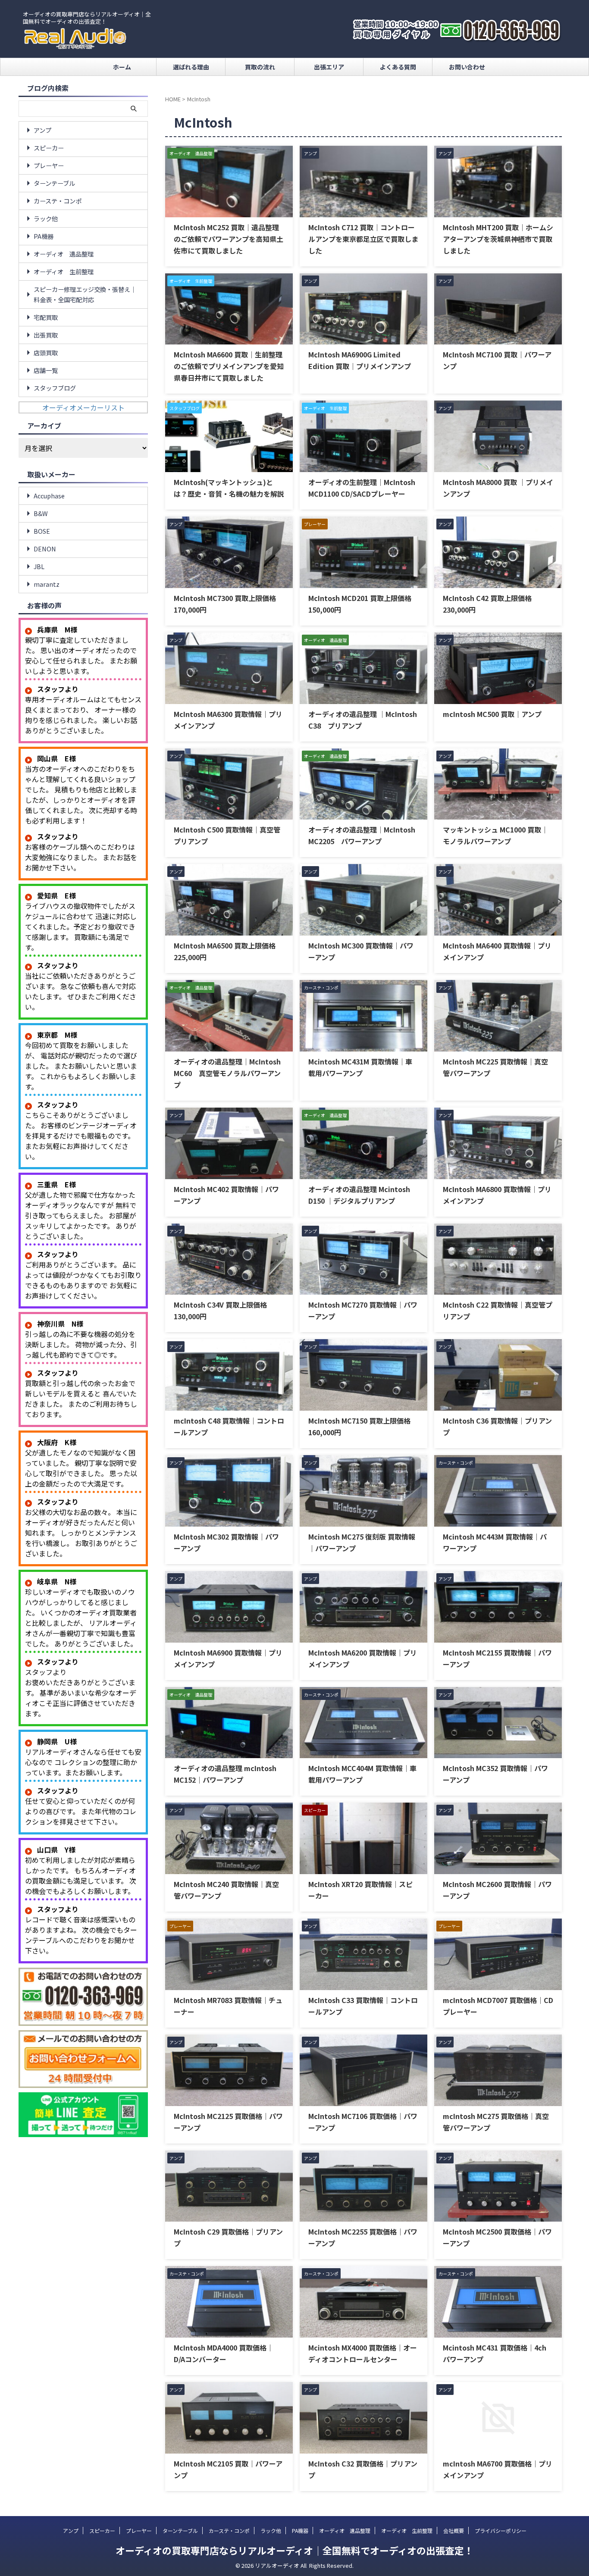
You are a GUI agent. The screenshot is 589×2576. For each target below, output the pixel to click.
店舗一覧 (46, 370)
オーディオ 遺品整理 (64, 254)
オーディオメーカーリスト (83, 407)
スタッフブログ (55, 388)
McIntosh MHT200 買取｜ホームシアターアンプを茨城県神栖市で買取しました (498, 239)
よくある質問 (398, 67)
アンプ (42, 130)
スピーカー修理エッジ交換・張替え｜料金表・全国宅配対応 (85, 294)
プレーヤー (49, 165)
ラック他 (46, 218)
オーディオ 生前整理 (64, 271)
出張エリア (329, 67)
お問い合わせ (467, 67)
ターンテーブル (54, 183)
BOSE (42, 531)
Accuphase (49, 496)
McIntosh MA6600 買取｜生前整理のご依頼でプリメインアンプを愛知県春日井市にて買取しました (229, 366)
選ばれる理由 (191, 67)
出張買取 (46, 335)
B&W (41, 513)
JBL (39, 566)
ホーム (122, 67)
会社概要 (454, 2531)
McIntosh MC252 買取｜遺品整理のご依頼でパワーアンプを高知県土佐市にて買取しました (229, 239)
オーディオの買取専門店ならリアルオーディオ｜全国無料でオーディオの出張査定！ (294, 2550)
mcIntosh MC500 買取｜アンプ (492, 714)
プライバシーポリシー (501, 2531)
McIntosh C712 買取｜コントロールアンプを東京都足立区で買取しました (363, 239)
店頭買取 (46, 352)
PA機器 (44, 236)
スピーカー (49, 148)
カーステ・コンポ (58, 201)
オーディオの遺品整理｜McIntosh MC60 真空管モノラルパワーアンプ (227, 1073)
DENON (45, 549)
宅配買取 (46, 317)
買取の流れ (260, 67)
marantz (47, 584)
